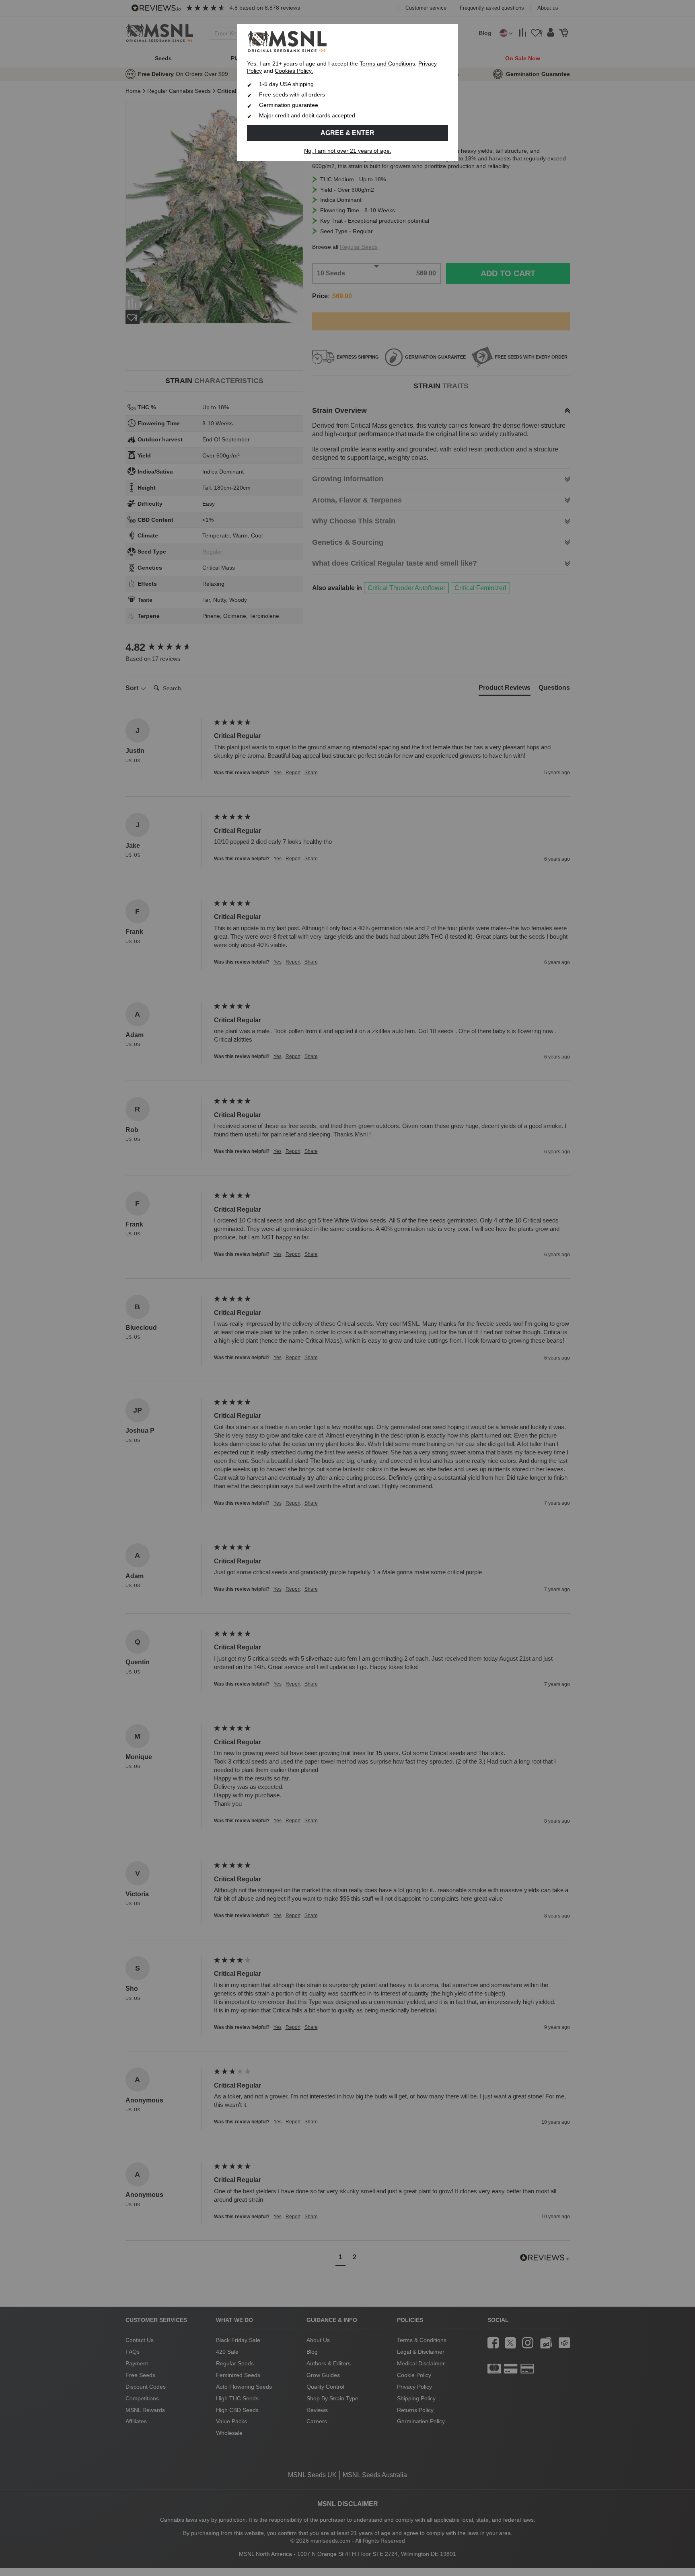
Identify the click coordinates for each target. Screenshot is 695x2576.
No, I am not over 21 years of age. (348, 151)
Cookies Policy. (294, 71)
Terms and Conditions (387, 64)
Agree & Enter (347, 133)
